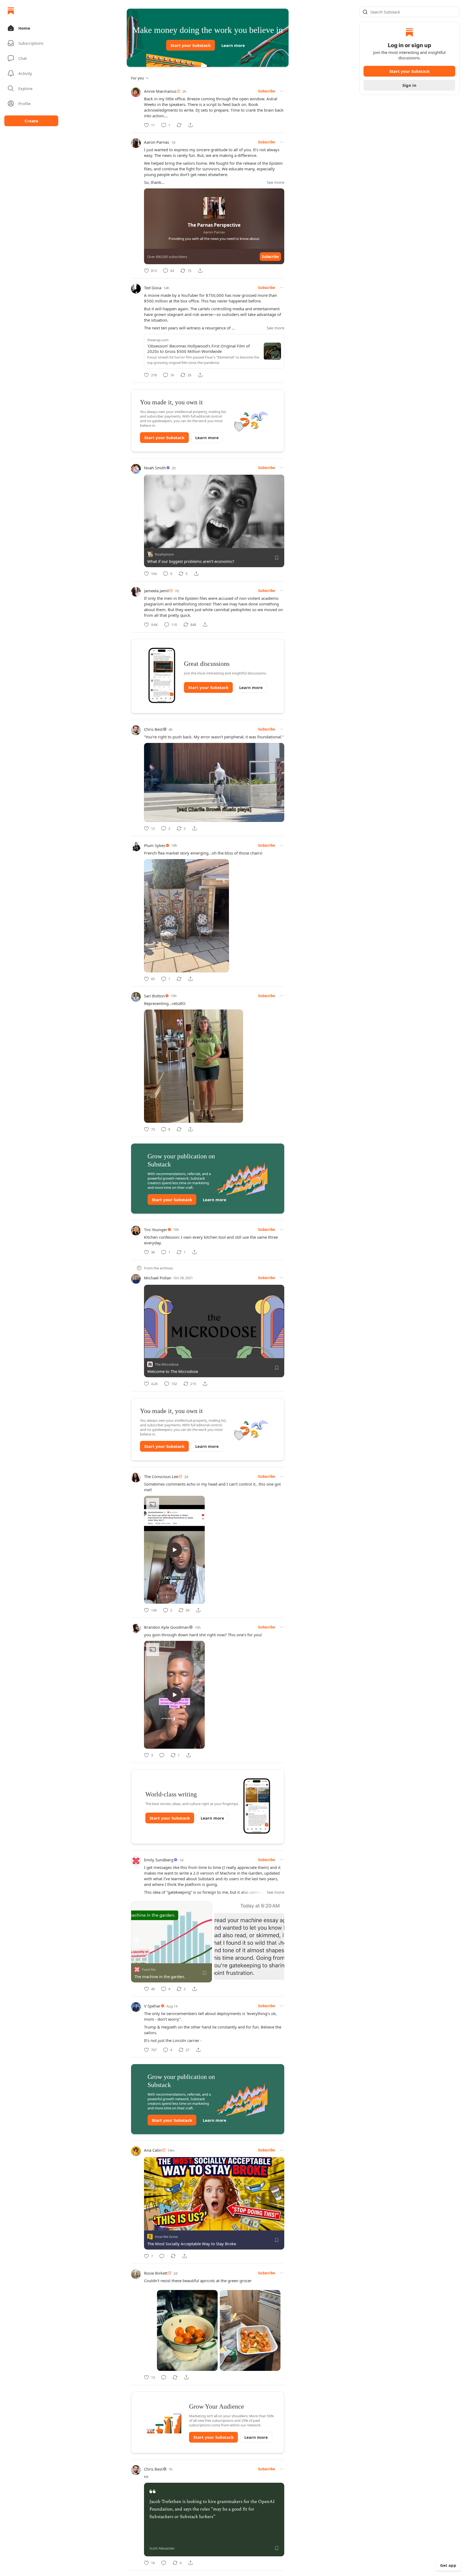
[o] (174, 1550)
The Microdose (167, 1364)
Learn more (233, 45)
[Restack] (179, 125)
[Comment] (162, 1755)
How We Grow (166, 2237)
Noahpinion (164, 554)
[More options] (282, 91)
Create (31, 121)
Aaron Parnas (157, 142)
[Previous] (137, 1940)
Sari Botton (154, 996)
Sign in (409, 85)
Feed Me (149, 1969)
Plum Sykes (155, 845)
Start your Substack (191, 45)
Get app (448, 2565)
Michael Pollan (158, 1278)
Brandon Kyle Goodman (166, 1627)
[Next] (278, 1940)
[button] (31, 28)
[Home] (11, 11)
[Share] (190, 125)
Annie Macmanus (160, 91)
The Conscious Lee (161, 1476)
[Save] (277, 558)
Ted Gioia (153, 288)
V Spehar (152, 2006)
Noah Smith (155, 468)
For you (138, 78)
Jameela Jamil (156, 591)
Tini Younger (156, 1230)
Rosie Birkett (156, 2273)
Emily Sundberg (159, 1860)
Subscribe (267, 91)
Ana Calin (153, 2150)
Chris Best (153, 729)
